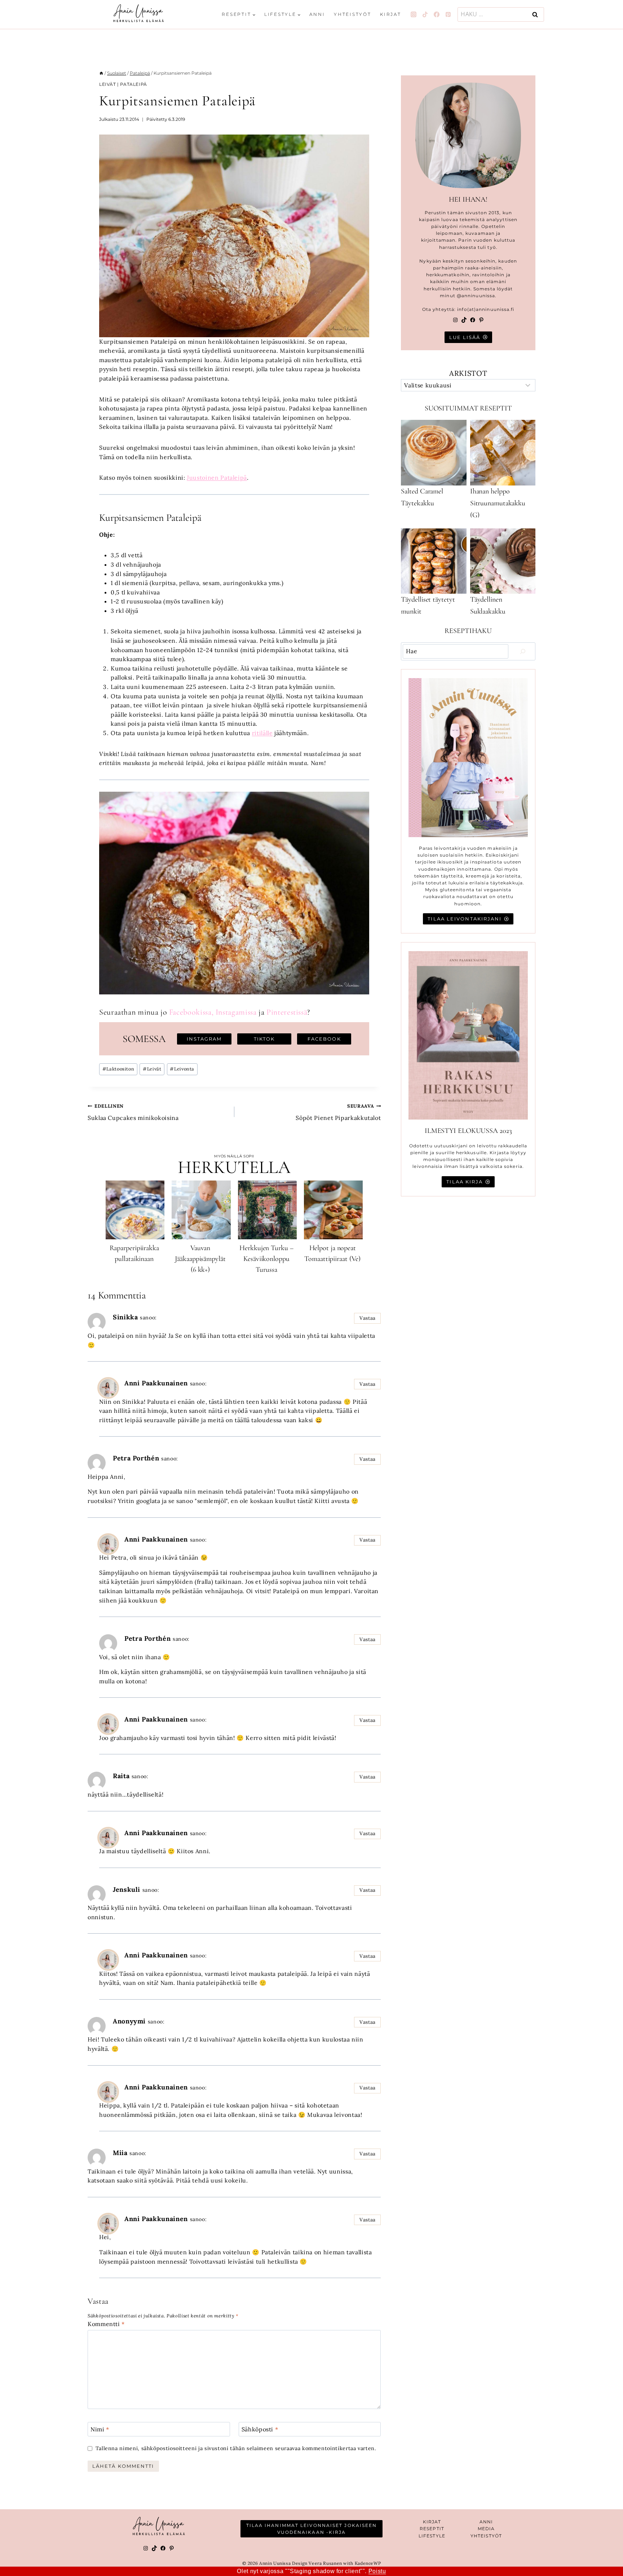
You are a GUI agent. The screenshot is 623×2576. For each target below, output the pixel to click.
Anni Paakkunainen (156, 1383)
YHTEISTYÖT (486, 2536)
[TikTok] (425, 14)
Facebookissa (190, 1012)
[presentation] (135, 1210)
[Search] (523, 651)
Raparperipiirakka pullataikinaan (134, 1253)
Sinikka (125, 1317)
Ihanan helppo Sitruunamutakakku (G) (498, 503)
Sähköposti (260, 2429)
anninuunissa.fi (495, 309)
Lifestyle (432, 2536)
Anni (317, 14)
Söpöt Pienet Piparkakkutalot (338, 1112)
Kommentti (106, 2324)
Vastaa (368, 1318)
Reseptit (432, 2529)
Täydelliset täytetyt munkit (428, 605)
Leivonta (182, 1069)
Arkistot (468, 373)
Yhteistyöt (353, 14)
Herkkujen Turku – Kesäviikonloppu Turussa (266, 1259)
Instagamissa (236, 1012)
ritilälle (262, 733)
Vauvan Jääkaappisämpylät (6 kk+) (200, 1259)
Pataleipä (133, 84)
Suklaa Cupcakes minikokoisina (133, 1112)
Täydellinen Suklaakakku (488, 605)
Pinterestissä (287, 1012)
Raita (121, 1776)
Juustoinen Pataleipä (217, 478)
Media (486, 2529)
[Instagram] (414, 14)
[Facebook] (437, 14)
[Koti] (101, 73)
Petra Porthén (136, 1458)
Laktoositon (118, 1069)
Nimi (100, 2429)
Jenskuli (127, 1889)
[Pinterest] (448, 14)
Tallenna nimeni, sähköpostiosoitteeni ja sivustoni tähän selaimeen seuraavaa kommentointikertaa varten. (236, 2448)
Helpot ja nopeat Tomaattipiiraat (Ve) (332, 1253)
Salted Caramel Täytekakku (422, 497)
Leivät (108, 84)
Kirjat (391, 14)
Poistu (377, 2571)
